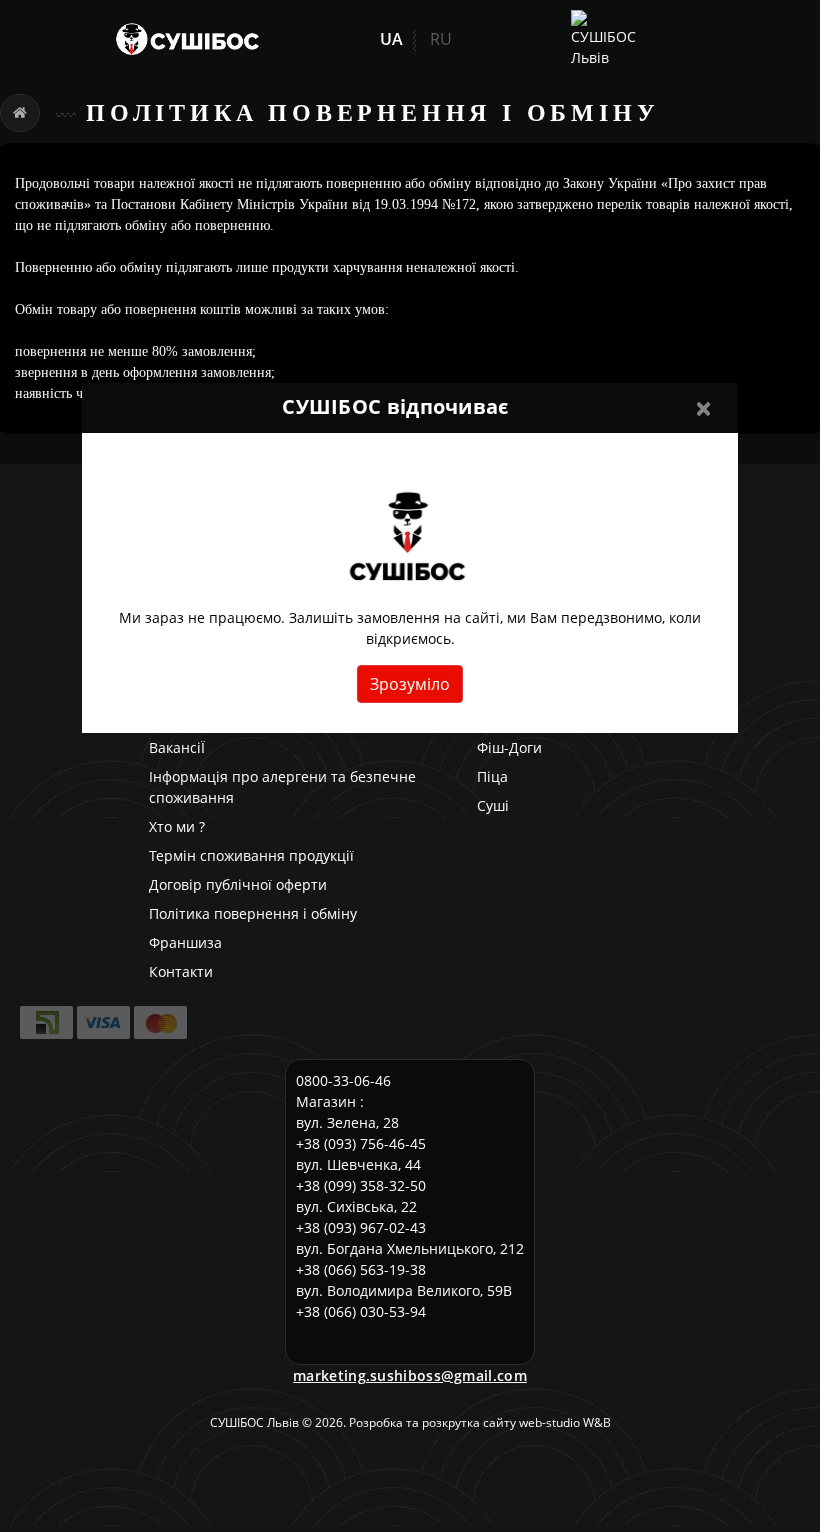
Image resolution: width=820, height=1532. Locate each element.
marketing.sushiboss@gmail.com (410, 1375)
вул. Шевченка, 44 (358, 1164)
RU (441, 39)
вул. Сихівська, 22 (356, 1206)
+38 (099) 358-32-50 (361, 1185)
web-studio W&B (565, 1422)
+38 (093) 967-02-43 (361, 1227)
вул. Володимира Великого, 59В (404, 1290)
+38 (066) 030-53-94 (361, 1311)
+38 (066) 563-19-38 (361, 1269)
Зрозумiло (410, 684)
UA (391, 39)
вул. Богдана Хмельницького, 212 (410, 1248)
